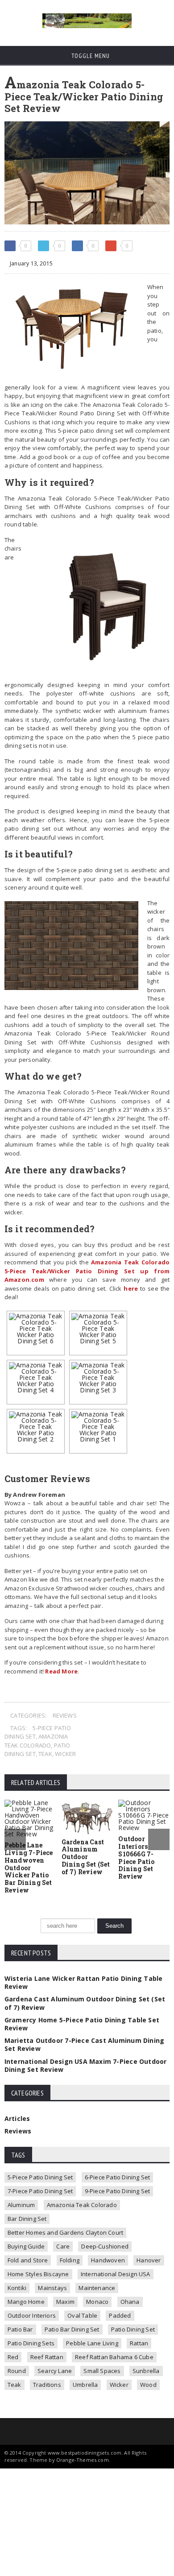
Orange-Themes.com (83, 2460)
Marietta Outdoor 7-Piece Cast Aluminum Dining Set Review (84, 2044)
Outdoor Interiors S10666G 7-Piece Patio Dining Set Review (136, 1857)
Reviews (65, 1715)
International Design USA (116, 2274)
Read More (61, 1671)
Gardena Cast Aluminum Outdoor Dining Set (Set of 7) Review (86, 1857)
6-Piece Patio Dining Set (118, 2177)
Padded (120, 2315)
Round (17, 2371)
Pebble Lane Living (92, 2343)
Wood (148, 2385)
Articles (17, 2118)
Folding (70, 2260)
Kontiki (17, 2288)
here (131, 1288)
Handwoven (108, 2260)
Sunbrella (146, 2371)
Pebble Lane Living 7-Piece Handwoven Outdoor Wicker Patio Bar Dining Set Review (29, 1868)
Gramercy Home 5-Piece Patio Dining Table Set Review (82, 2024)
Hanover (149, 2260)
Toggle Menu (90, 56)
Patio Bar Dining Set (72, 2329)
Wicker (65, 1754)
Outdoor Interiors (32, 2315)
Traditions (47, 2385)
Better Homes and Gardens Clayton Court (65, 2232)
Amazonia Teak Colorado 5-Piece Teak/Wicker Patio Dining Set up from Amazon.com (87, 1271)
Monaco (97, 2302)
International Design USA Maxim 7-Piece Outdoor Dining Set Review (86, 2065)
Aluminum (21, 2205)
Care (63, 2246)
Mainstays (52, 2288)
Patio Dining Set (133, 2329)
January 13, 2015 (31, 263)
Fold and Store (28, 2260)
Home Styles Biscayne (38, 2274)
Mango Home (26, 2302)
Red (13, 2357)
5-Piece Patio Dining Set (40, 2177)
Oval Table (82, 2315)
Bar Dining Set (27, 2219)
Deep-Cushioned (105, 2246)
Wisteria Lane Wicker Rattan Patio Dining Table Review (84, 1982)
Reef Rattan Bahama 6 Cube (114, 2357)
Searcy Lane (55, 2371)
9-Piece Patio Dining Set (118, 2191)
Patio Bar (20, 2329)
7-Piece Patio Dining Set (40, 2191)
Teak (45, 1754)
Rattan (139, 2343)
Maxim (65, 2302)
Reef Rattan (47, 2357)
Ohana (130, 2302)
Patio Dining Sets (31, 2343)
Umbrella (85, 2385)
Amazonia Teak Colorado (36, 1741)
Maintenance (97, 2288)
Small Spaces (102, 2371)
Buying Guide (26, 2246)
